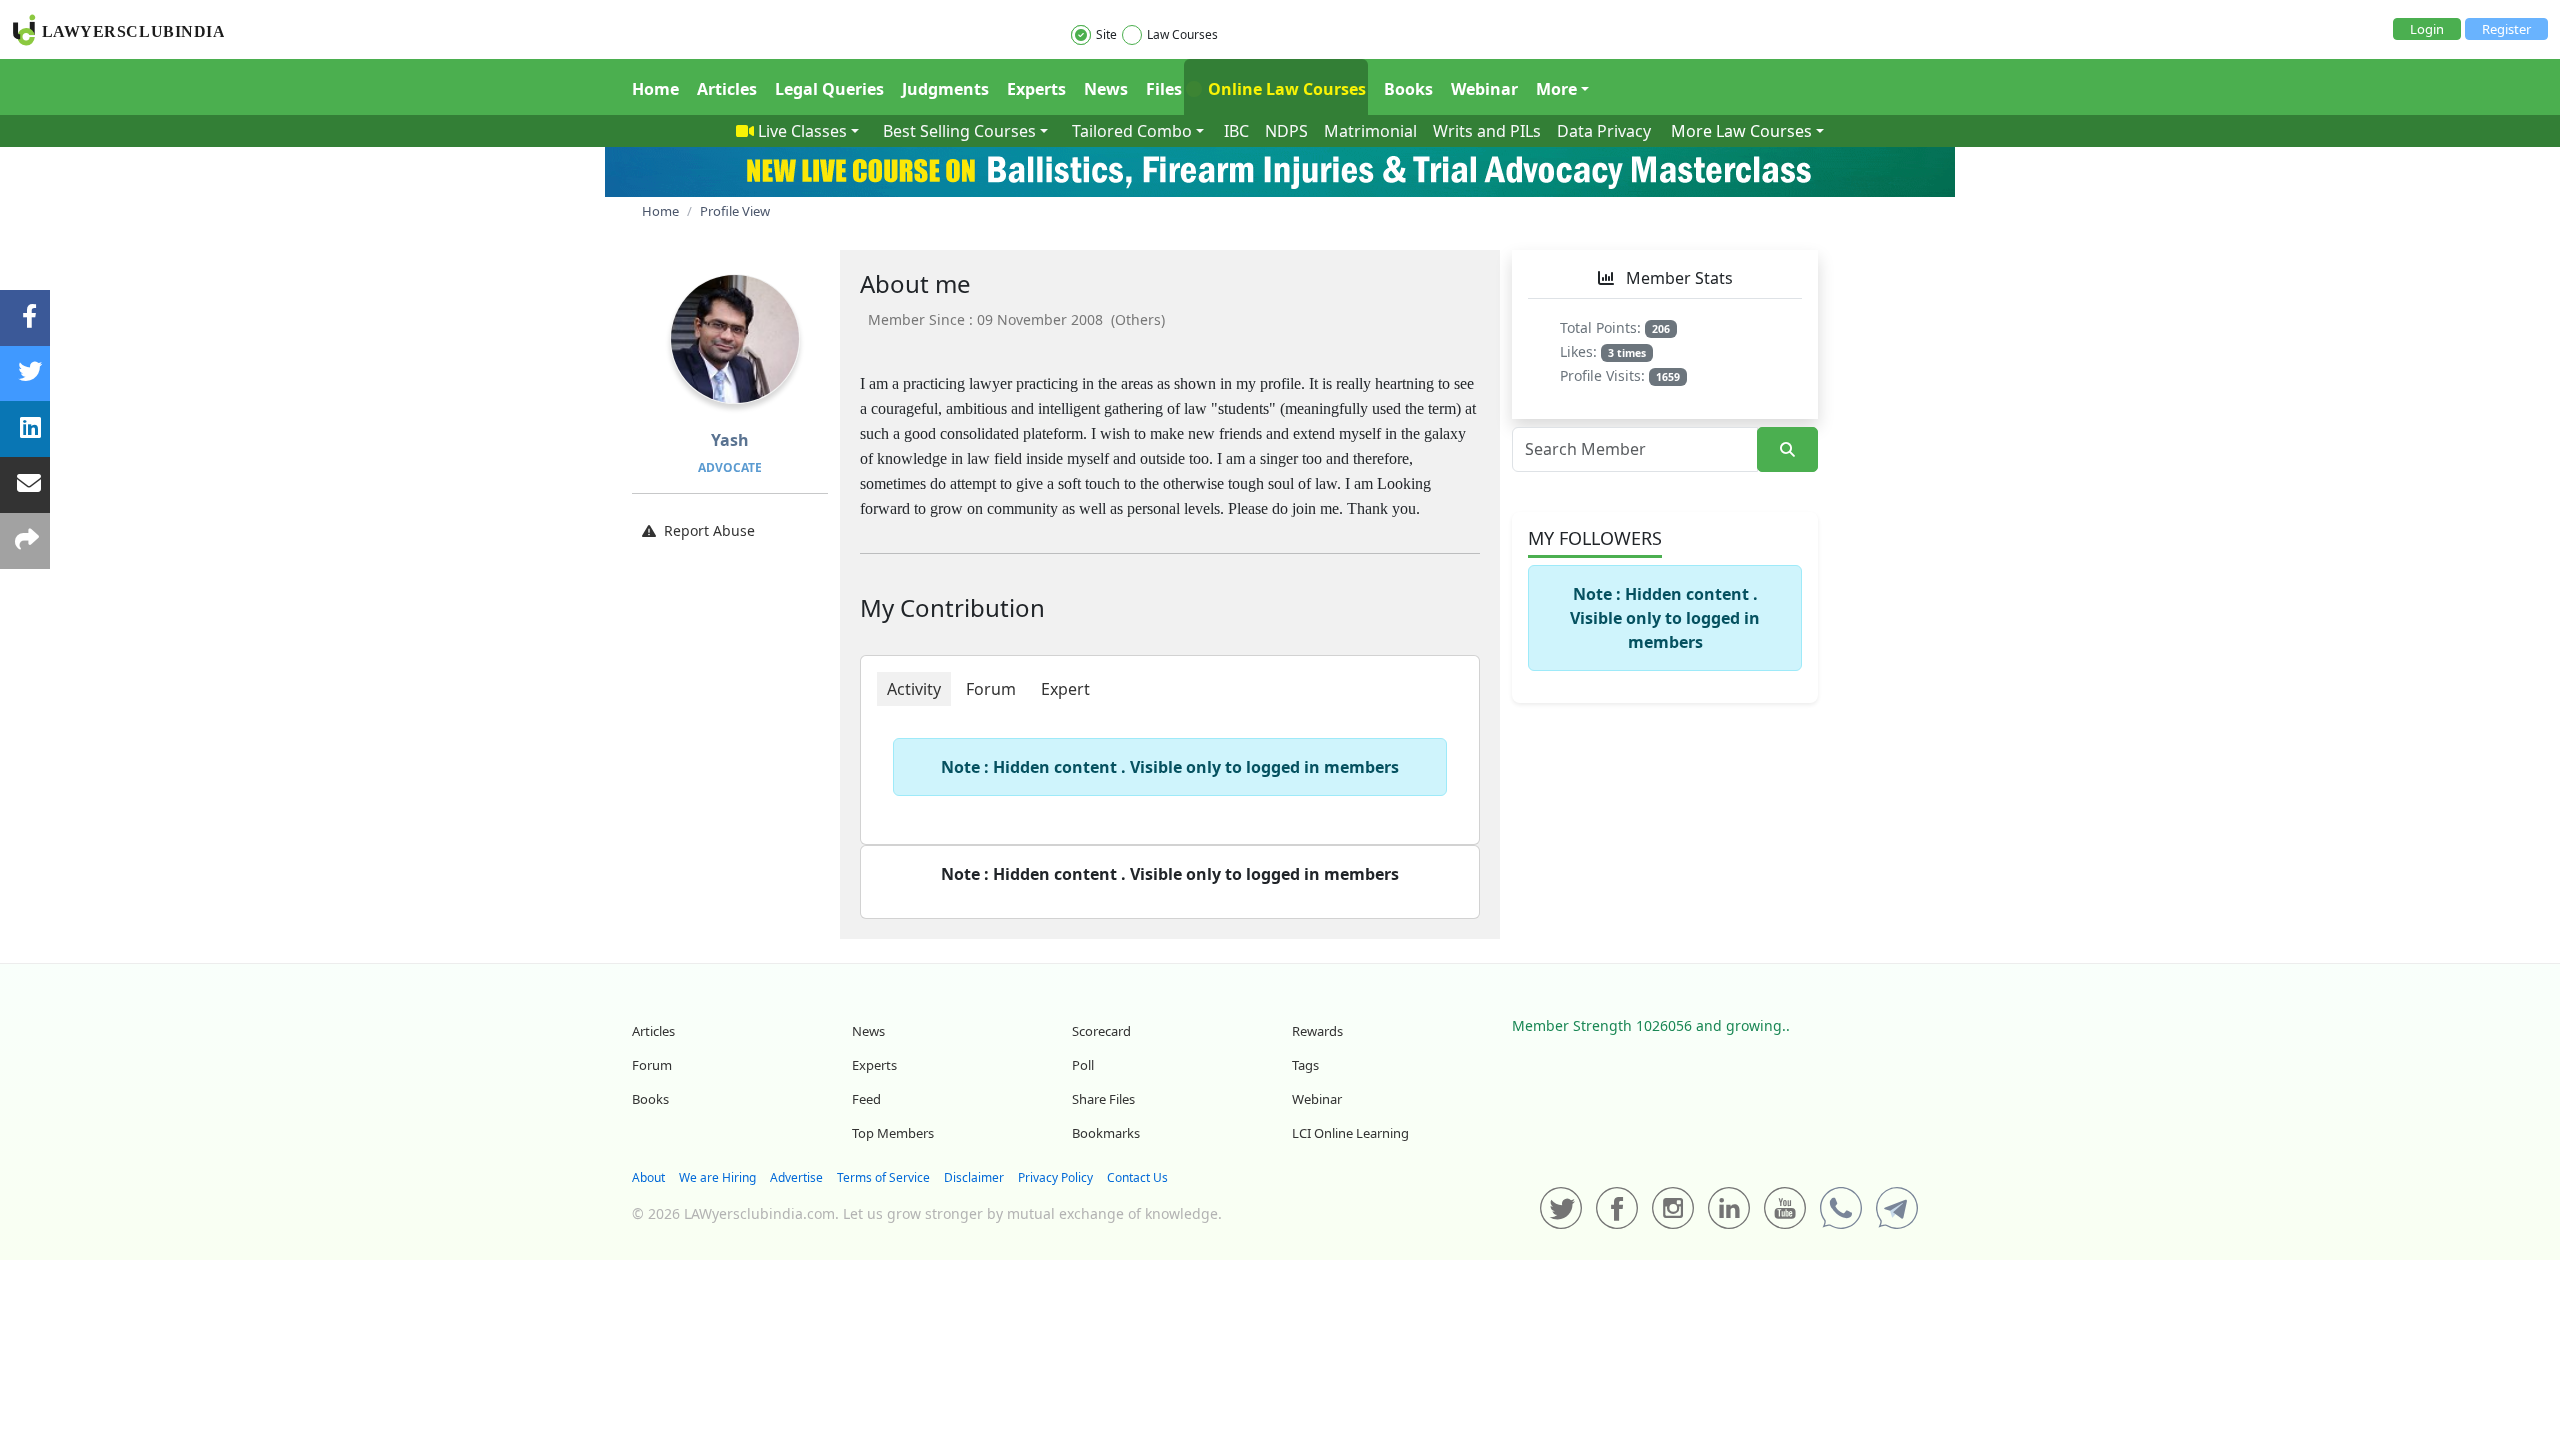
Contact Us (1137, 1177)
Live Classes (802, 131)
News (1106, 89)
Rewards (1317, 1031)
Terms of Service (883, 1177)
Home (655, 89)
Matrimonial (1370, 131)
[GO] (1787, 449)
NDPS (1286, 131)
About (648, 1177)
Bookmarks (1106, 1133)
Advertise (796, 1177)
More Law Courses (1741, 131)
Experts (1036, 89)
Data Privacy (1604, 131)
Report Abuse (709, 530)
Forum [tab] (991, 689)
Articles (727, 89)
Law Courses (1182, 34)
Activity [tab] (914, 689)
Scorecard (1101, 1031)
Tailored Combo (1132, 131)
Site (1106, 34)
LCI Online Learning (1350, 1133)
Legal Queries (829, 89)
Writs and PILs (1487, 131)
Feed (866, 1099)
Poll (1083, 1065)
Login (2427, 29)
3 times (1627, 353)
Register (2506, 29)
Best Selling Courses (959, 131)
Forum (652, 1065)
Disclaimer (974, 1177)
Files (1164, 89)
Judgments (945, 89)
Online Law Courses (1285, 89)
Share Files (1103, 1099)
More (1556, 89)
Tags (1305, 1065)
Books (1408, 89)
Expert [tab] (1065, 689)
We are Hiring (717, 1177)
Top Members (893, 1133)
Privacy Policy (1055, 1177)
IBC (1236, 131)
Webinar (1484, 89)
